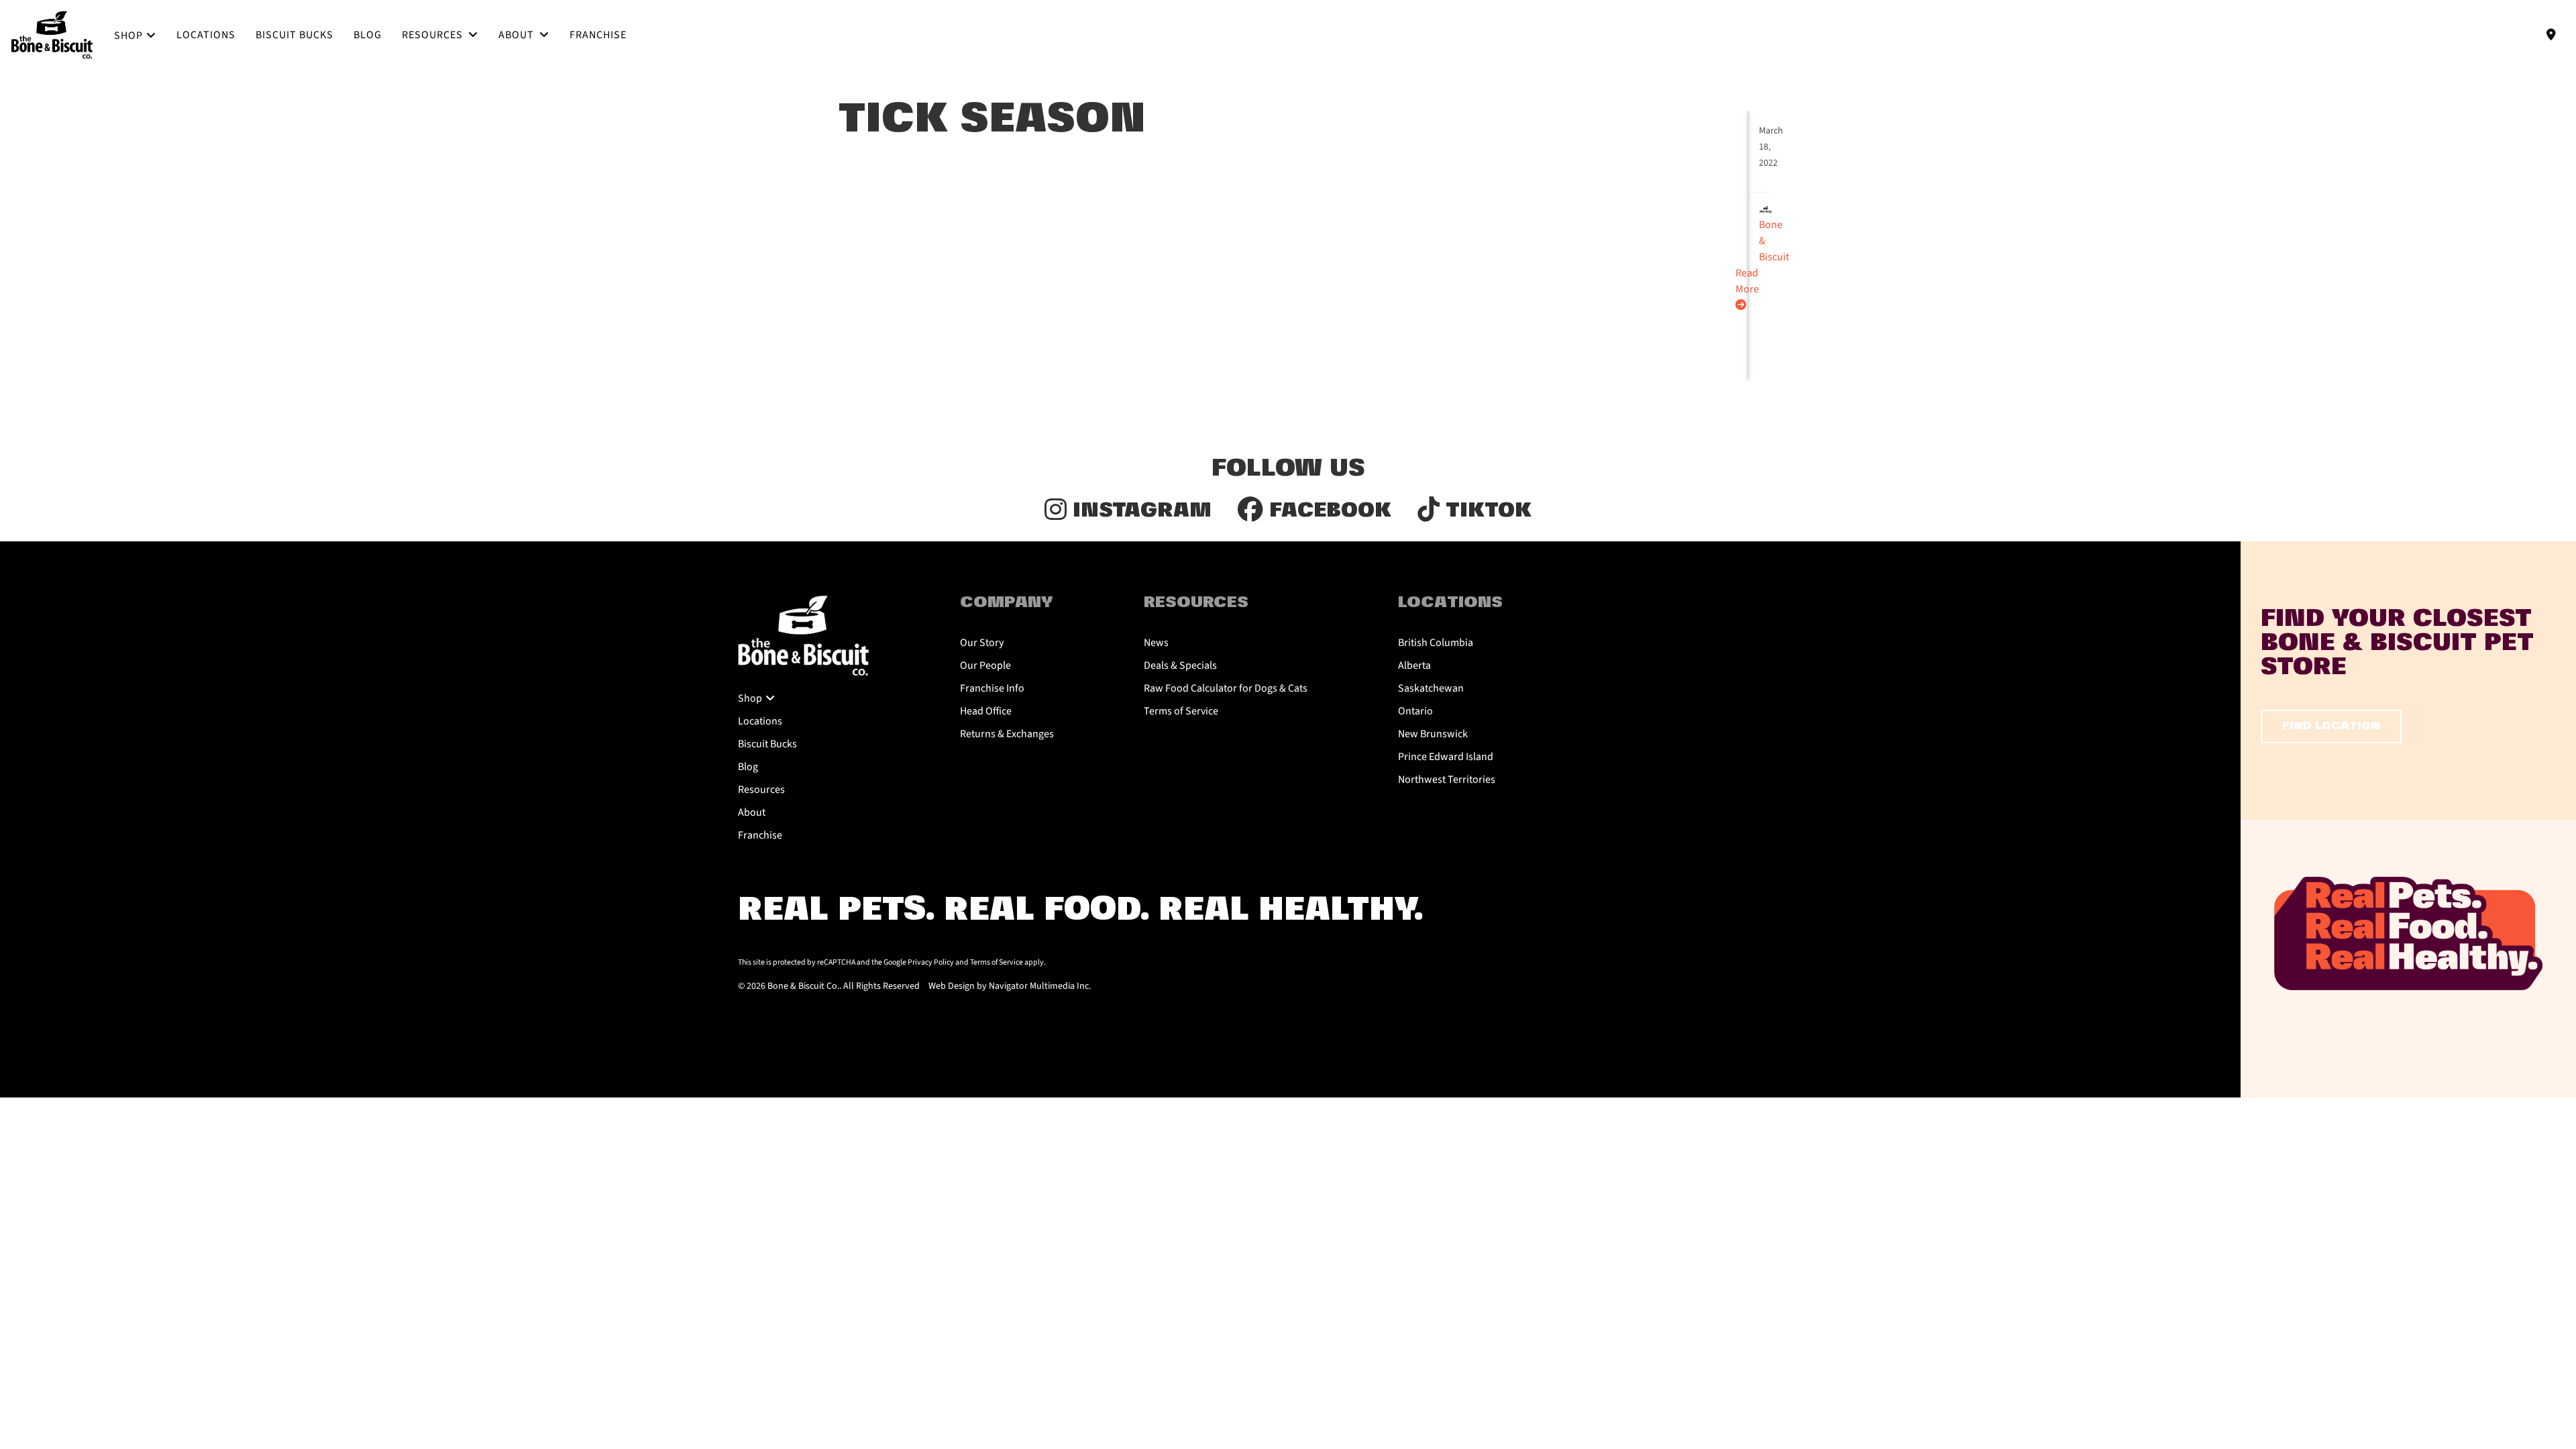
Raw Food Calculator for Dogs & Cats (1226, 688)
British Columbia (1436, 643)
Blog (368, 35)
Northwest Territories (1447, 780)
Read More (1747, 281)
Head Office (986, 711)
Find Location (2331, 726)
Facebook (1327, 511)
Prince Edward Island (1446, 757)
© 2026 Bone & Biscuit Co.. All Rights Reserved (829, 986)
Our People (985, 665)
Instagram (1139, 511)
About (518, 35)
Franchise (598, 35)
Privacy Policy (931, 962)
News (1156, 643)
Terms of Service (1181, 711)
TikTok (1486, 511)
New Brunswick (1433, 734)
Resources (434, 35)
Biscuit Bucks (294, 35)
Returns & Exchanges (1007, 734)
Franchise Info (992, 688)
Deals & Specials (1180, 665)
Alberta (1414, 665)
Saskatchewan (1431, 688)
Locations (206, 35)
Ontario (1415, 711)
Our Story (982, 643)
